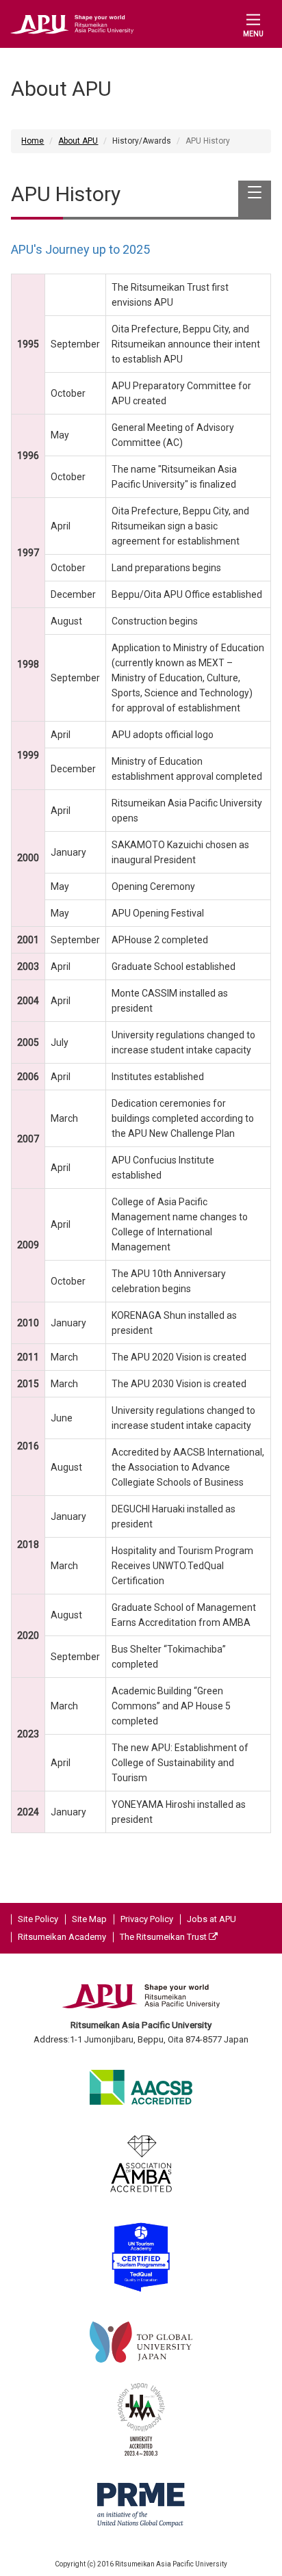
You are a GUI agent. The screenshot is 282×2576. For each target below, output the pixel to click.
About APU (78, 141)
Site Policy (38, 1919)
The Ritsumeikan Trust (164, 1937)
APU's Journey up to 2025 (80, 249)
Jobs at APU (211, 1919)
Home (33, 141)
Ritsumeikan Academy (62, 1937)
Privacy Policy (147, 1919)
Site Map (89, 1919)
